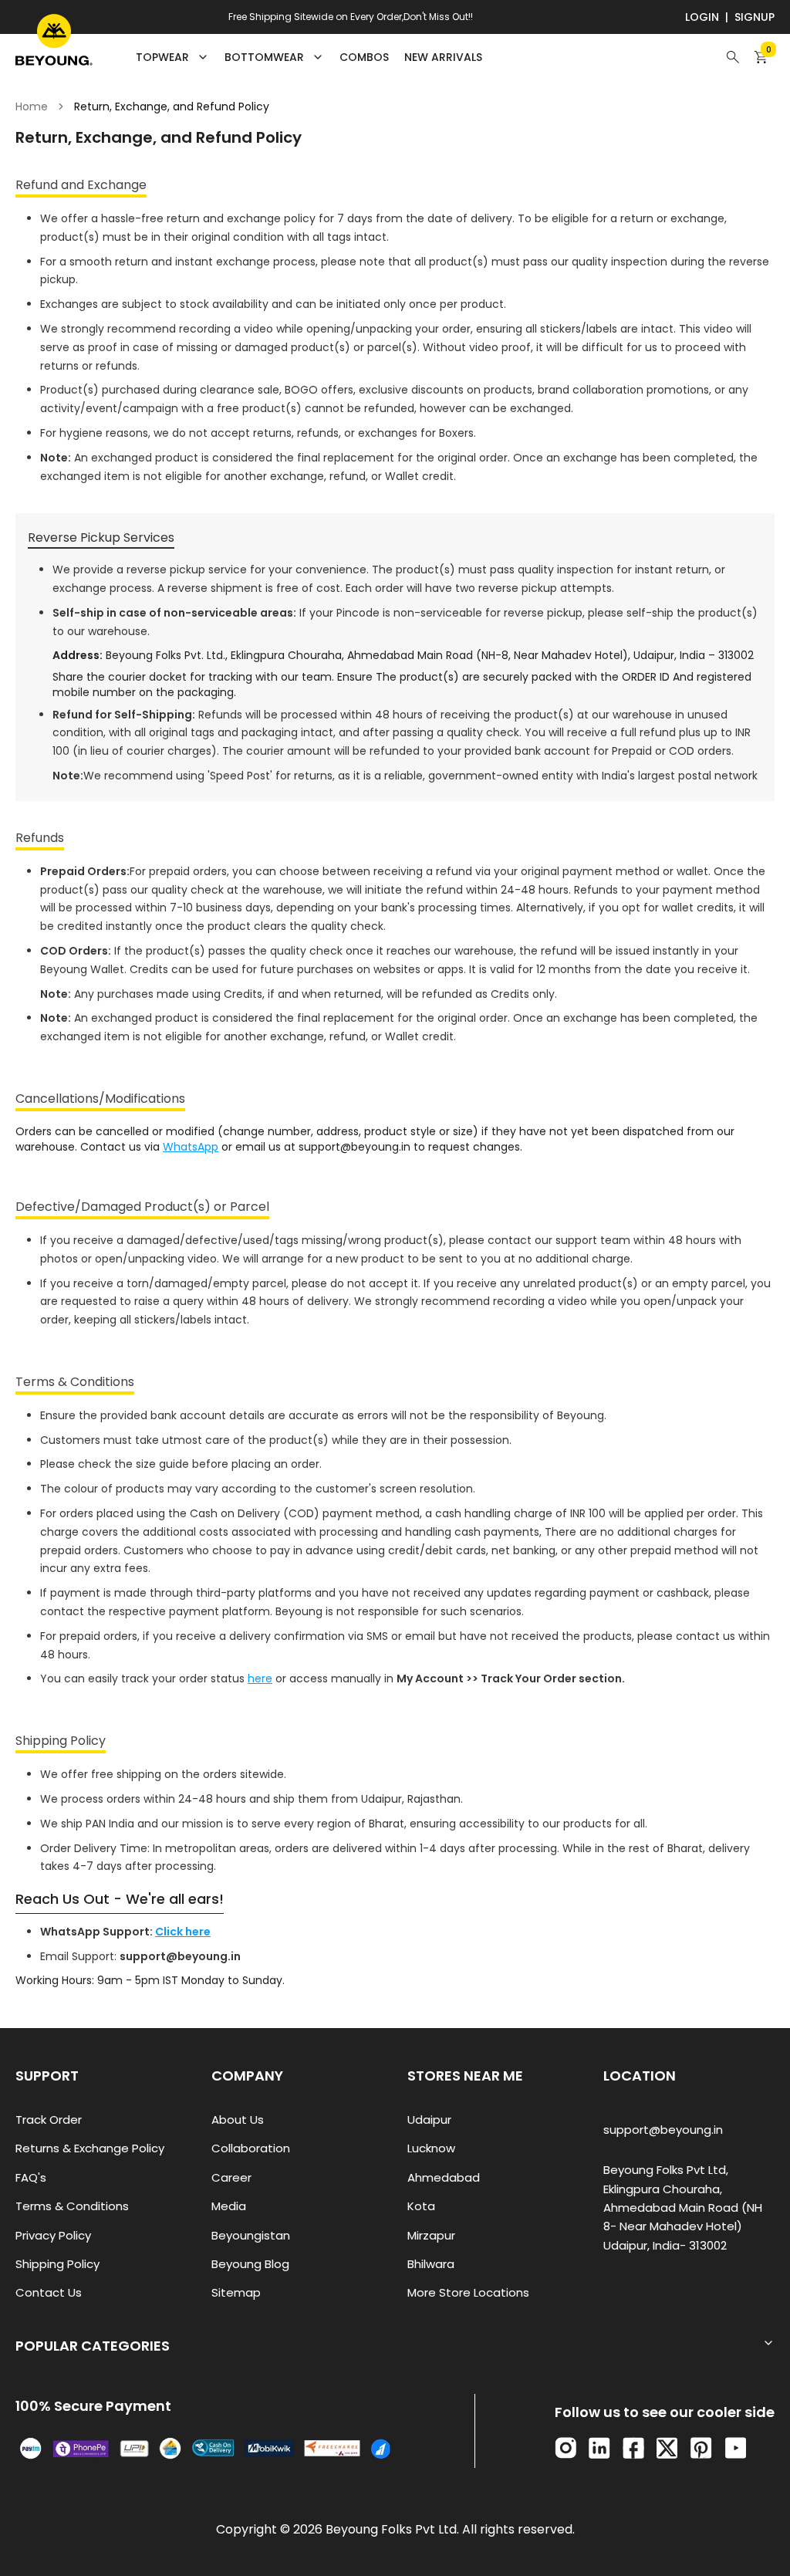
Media (229, 2206)
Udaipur (429, 2120)
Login (702, 17)
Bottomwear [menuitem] (264, 57)
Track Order (49, 2120)
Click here (183, 1932)
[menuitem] (364, 57)
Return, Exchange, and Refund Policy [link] (172, 106)
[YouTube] (736, 2448)
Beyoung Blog (250, 2264)
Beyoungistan (251, 2235)
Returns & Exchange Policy (90, 2148)
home (32, 106)
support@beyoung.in (663, 2130)
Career (231, 2177)
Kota (421, 2206)
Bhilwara (431, 2264)
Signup (755, 17)
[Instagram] (565, 2448)
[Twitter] (667, 2448)
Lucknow (431, 2148)
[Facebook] (633, 2448)
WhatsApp (191, 1147)
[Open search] (733, 57)
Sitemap (236, 2292)
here (260, 1678)
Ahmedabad (444, 2177)
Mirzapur (431, 2235)
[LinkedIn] (599, 2448)
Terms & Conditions (72, 2206)
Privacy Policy (53, 2235)
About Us (238, 2120)
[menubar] (309, 57)
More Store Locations (468, 2292)
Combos (364, 57)
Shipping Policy (57, 2264)
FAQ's (31, 2177)
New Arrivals (443, 57)
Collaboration (251, 2148)
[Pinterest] (701, 2448)
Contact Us (49, 2292)
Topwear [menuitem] (162, 57)
